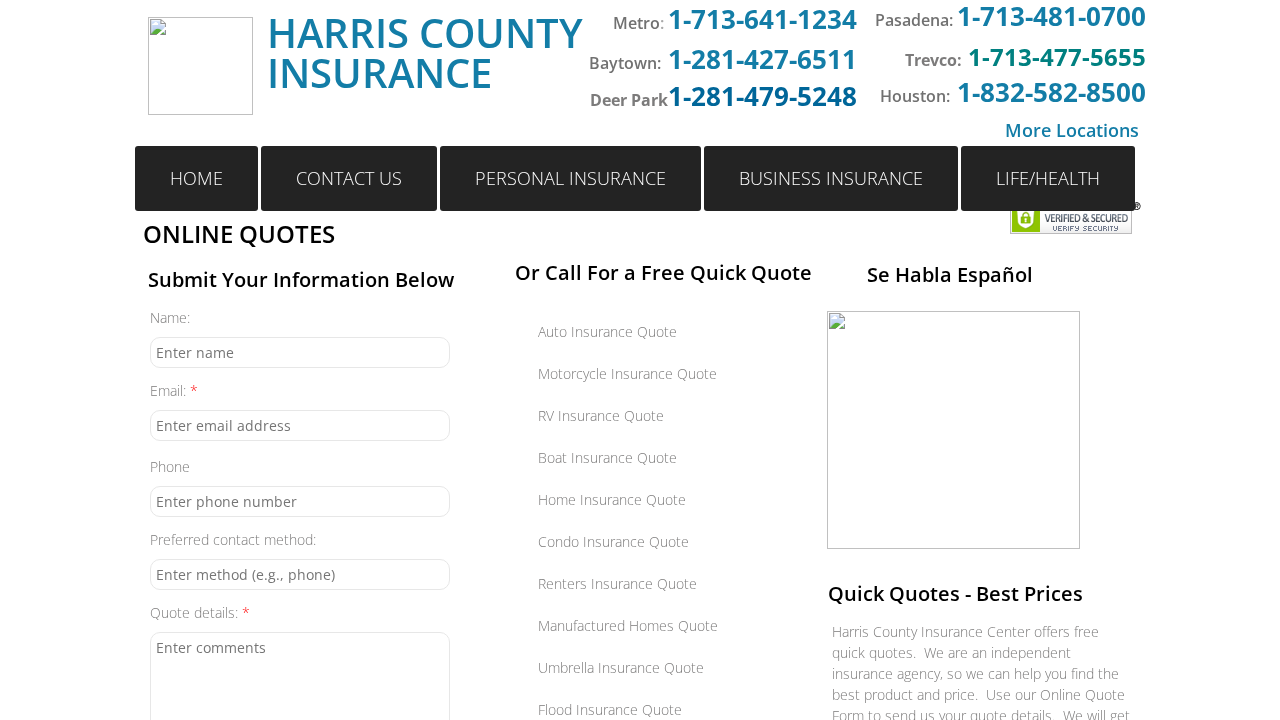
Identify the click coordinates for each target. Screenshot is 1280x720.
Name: (170, 317)
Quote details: (200, 612)
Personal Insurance (570, 178)
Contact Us (349, 178)
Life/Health (1048, 178)
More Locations (1072, 130)
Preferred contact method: (233, 539)
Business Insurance (831, 178)
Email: (174, 390)
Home (196, 178)
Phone (170, 466)
